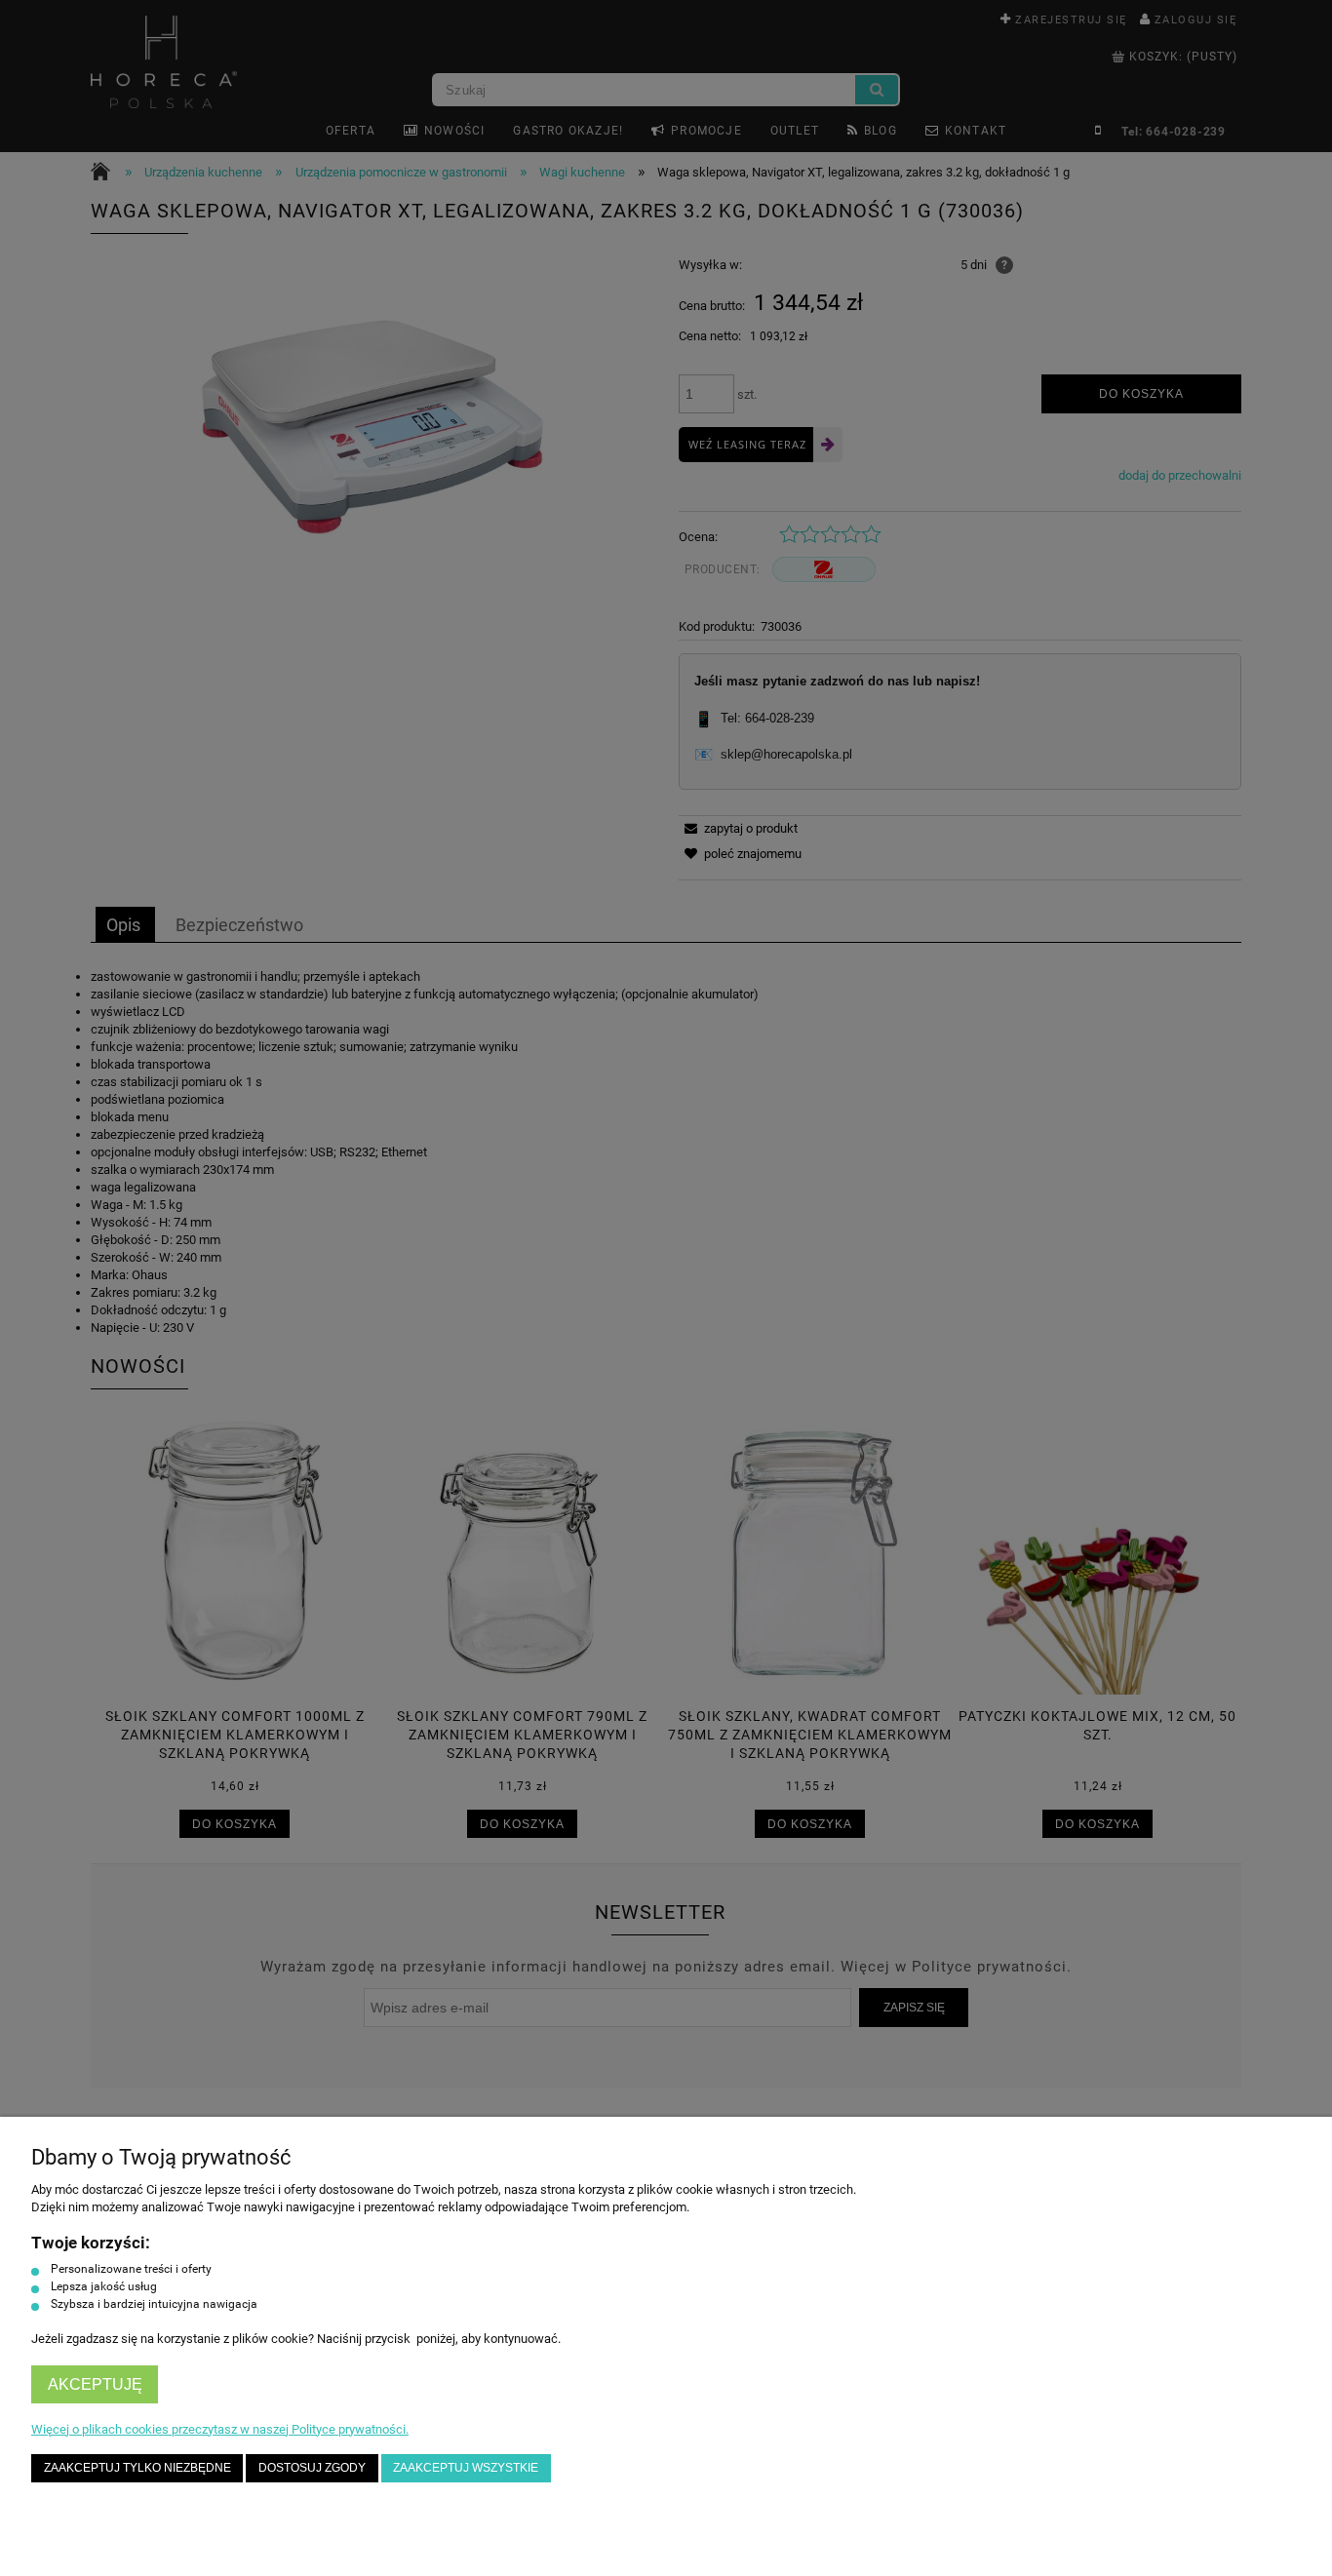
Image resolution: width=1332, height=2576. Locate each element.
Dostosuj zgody (312, 2467)
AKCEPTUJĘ (95, 2384)
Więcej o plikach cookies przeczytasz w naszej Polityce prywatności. (220, 2429)
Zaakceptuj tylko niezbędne (137, 2467)
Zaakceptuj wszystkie (466, 2467)
